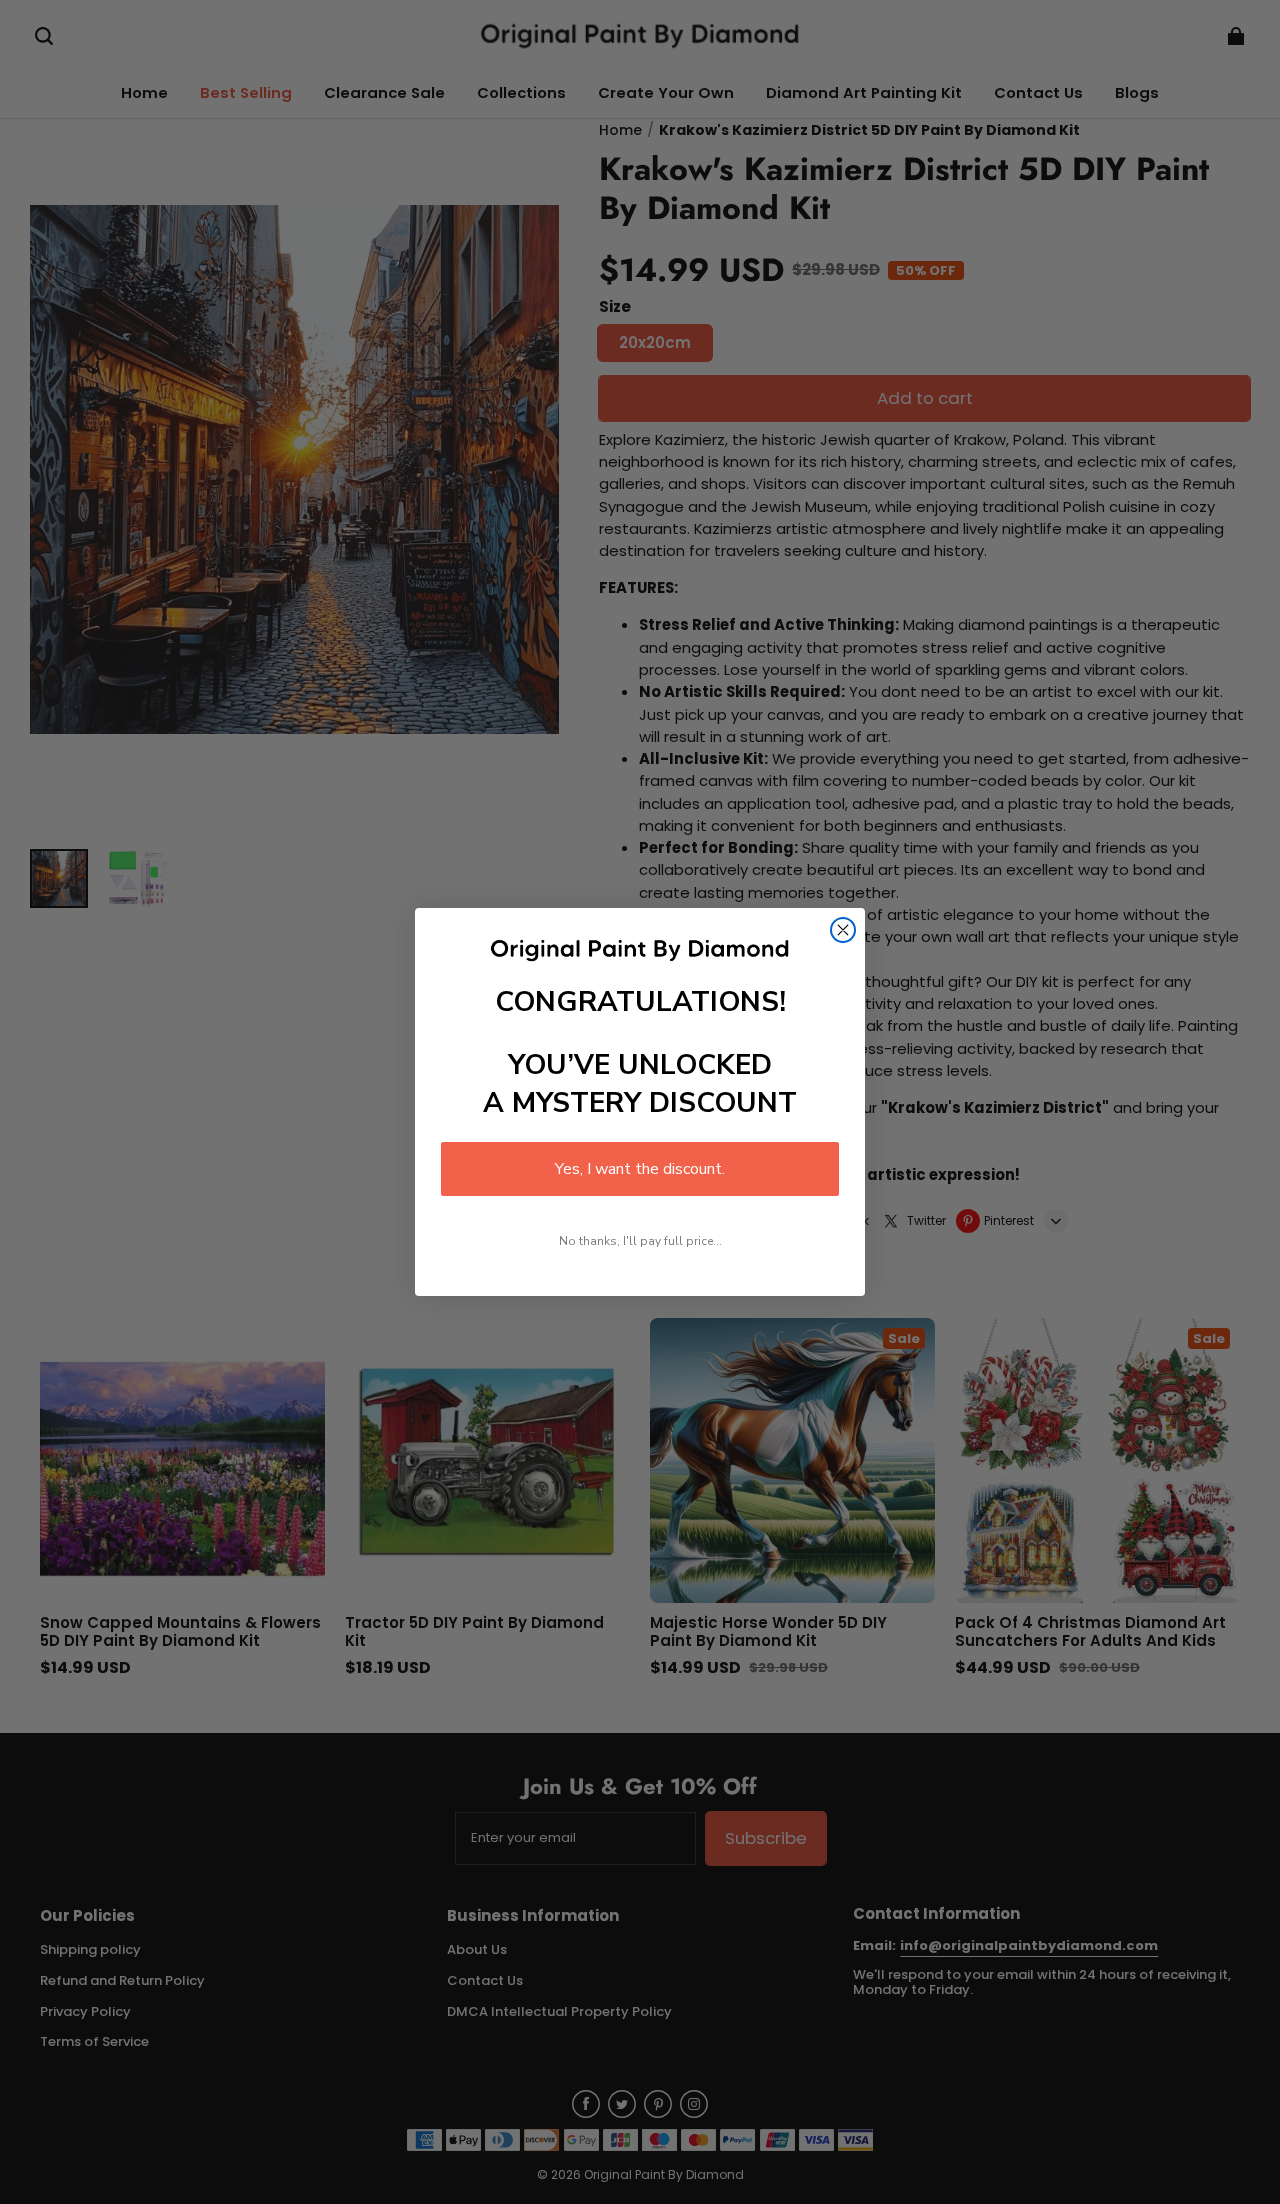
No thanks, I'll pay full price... (640, 1241)
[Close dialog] (843, 930)
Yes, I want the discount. (640, 1169)
